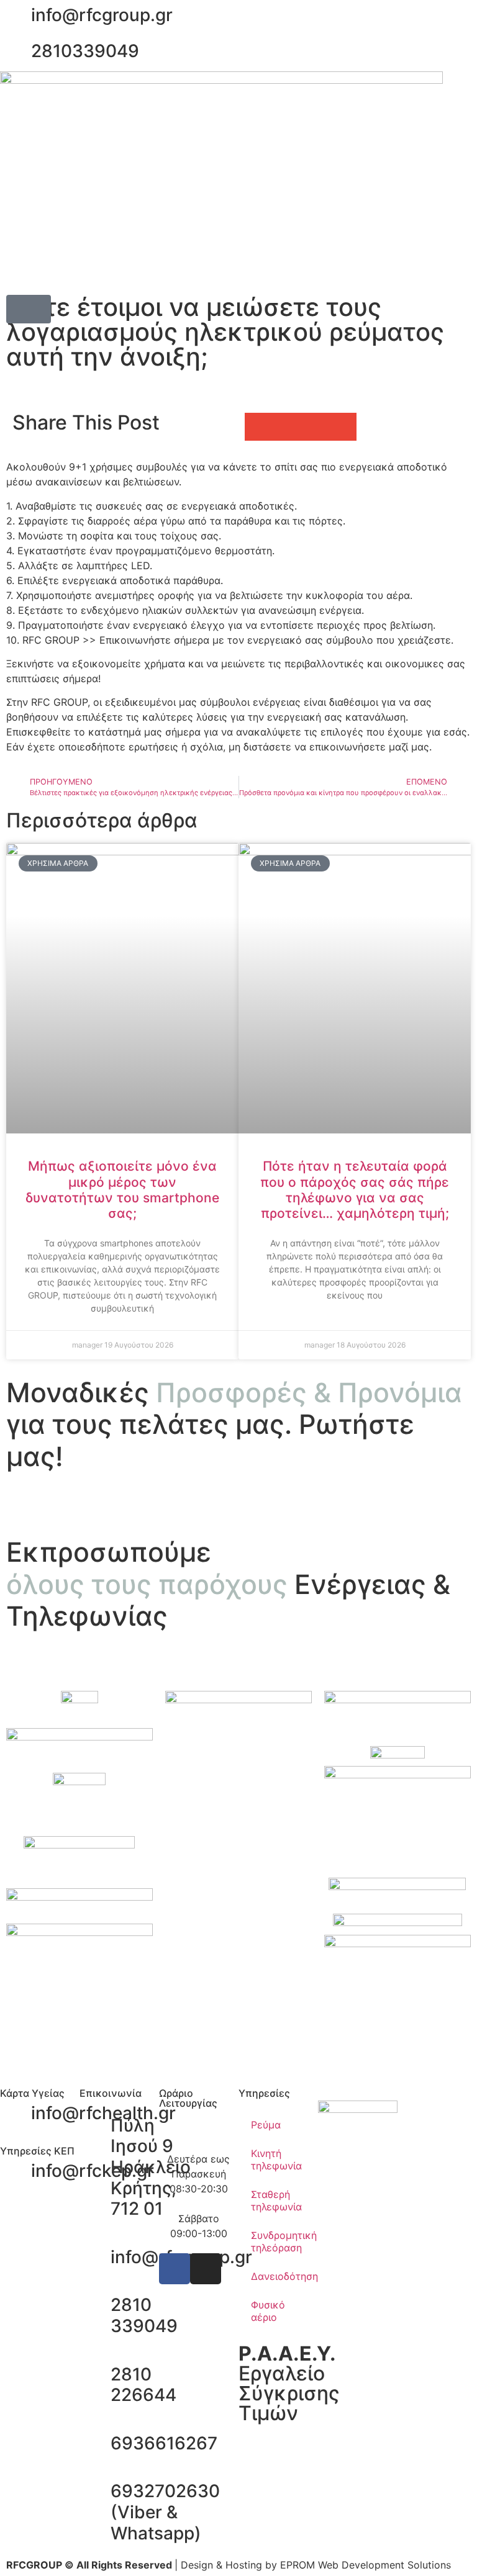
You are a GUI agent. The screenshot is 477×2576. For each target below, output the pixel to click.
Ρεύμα (266, 2125)
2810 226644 (143, 2385)
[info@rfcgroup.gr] (16, 16)
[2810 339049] (95, 2305)
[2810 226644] (95, 2375)
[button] (29, 309)
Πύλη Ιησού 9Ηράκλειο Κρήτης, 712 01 (151, 2167)
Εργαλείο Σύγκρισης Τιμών (289, 2383)
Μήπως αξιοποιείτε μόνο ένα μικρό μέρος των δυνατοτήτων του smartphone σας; (122, 1190)
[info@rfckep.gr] (16, 2171)
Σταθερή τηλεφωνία (276, 2200)
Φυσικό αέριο (268, 2311)
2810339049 (85, 51)
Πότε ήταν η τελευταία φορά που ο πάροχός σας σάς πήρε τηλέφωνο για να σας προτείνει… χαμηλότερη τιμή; (355, 1190)
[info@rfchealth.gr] (16, 2114)
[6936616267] (95, 2444)
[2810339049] (16, 52)
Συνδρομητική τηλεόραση (284, 2241)
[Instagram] (206, 2269)
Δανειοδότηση (284, 2276)
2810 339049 (144, 2315)
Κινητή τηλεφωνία (276, 2159)
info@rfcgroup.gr (102, 15)
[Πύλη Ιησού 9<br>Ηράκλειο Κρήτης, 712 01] (95, 2126)
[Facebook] (175, 2269)
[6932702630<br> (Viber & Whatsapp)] (95, 2492)
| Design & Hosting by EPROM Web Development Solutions (229, 2565)
